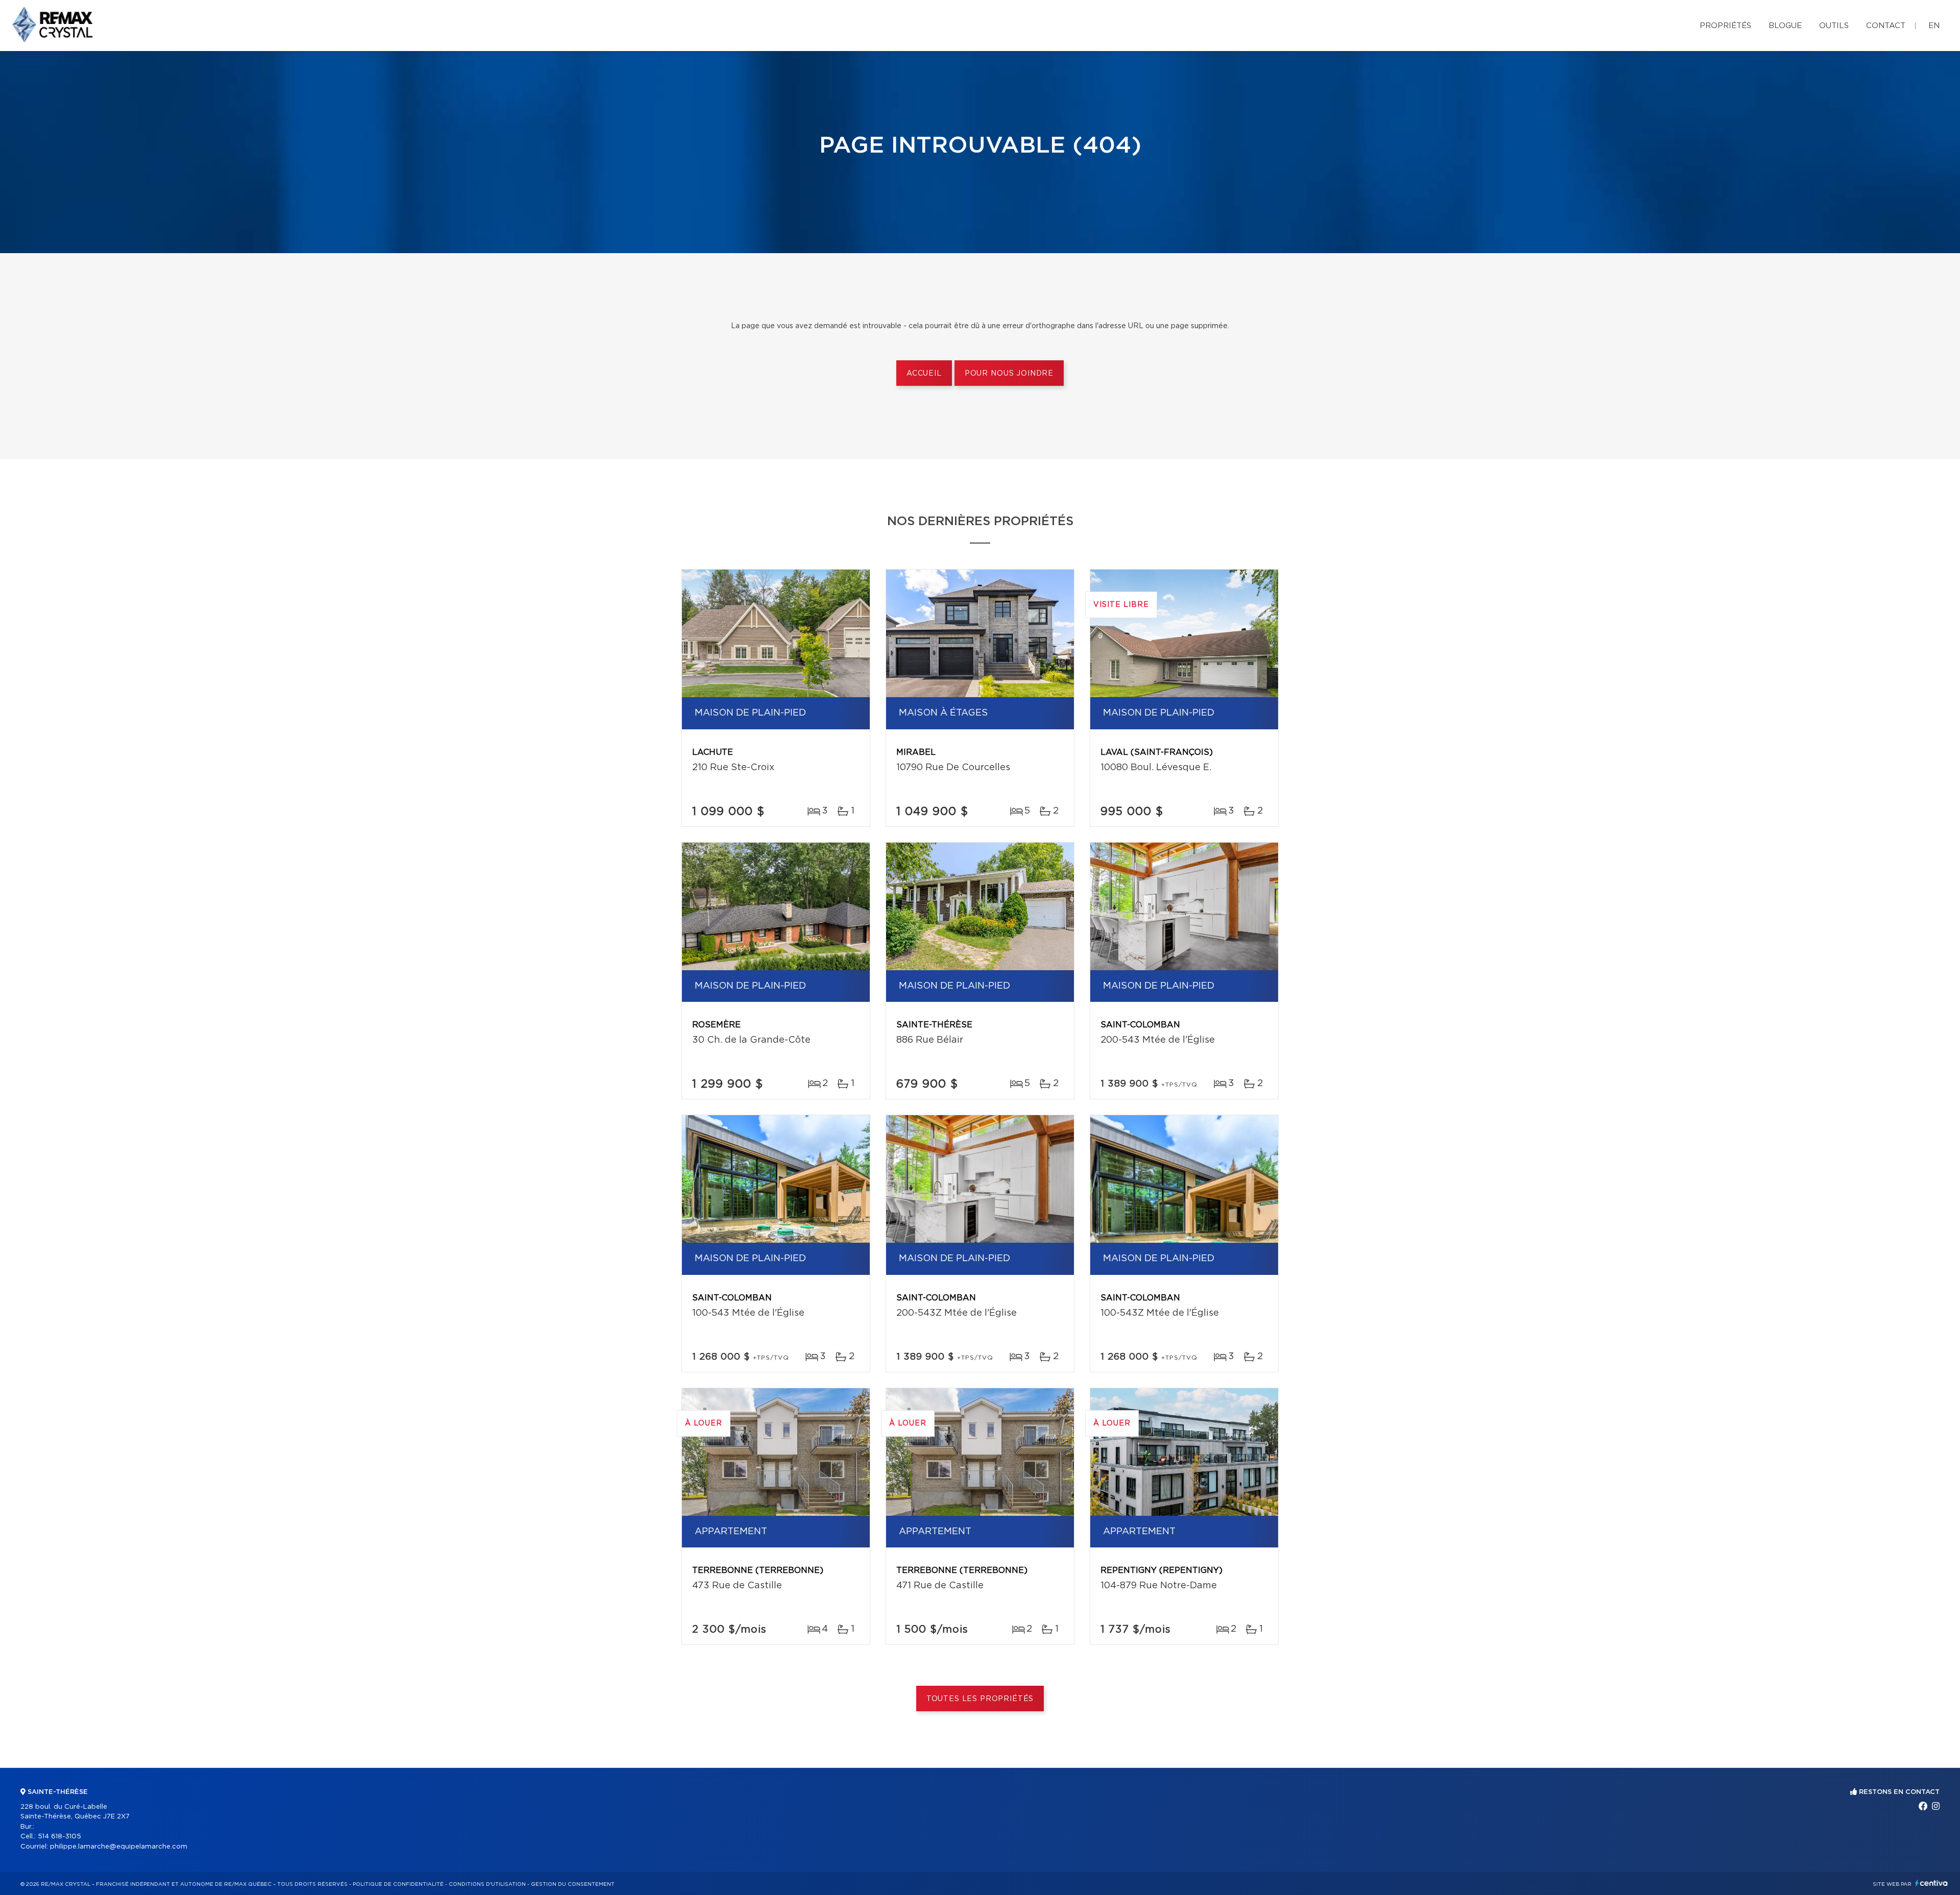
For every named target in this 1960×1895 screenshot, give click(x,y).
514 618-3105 (59, 1837)
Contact (1886, 26)
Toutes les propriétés (980, 1699)
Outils (1834, 26)
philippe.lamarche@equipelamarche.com (119, 1847)
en (1934, 26)
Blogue (1785, 26)
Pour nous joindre (1009, 374)
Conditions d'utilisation (487, 1884)
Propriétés (1725, 26)
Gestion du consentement (573, 1884)
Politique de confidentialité (398, 1884)
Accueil (924, 374)
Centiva (1931, 1883)
